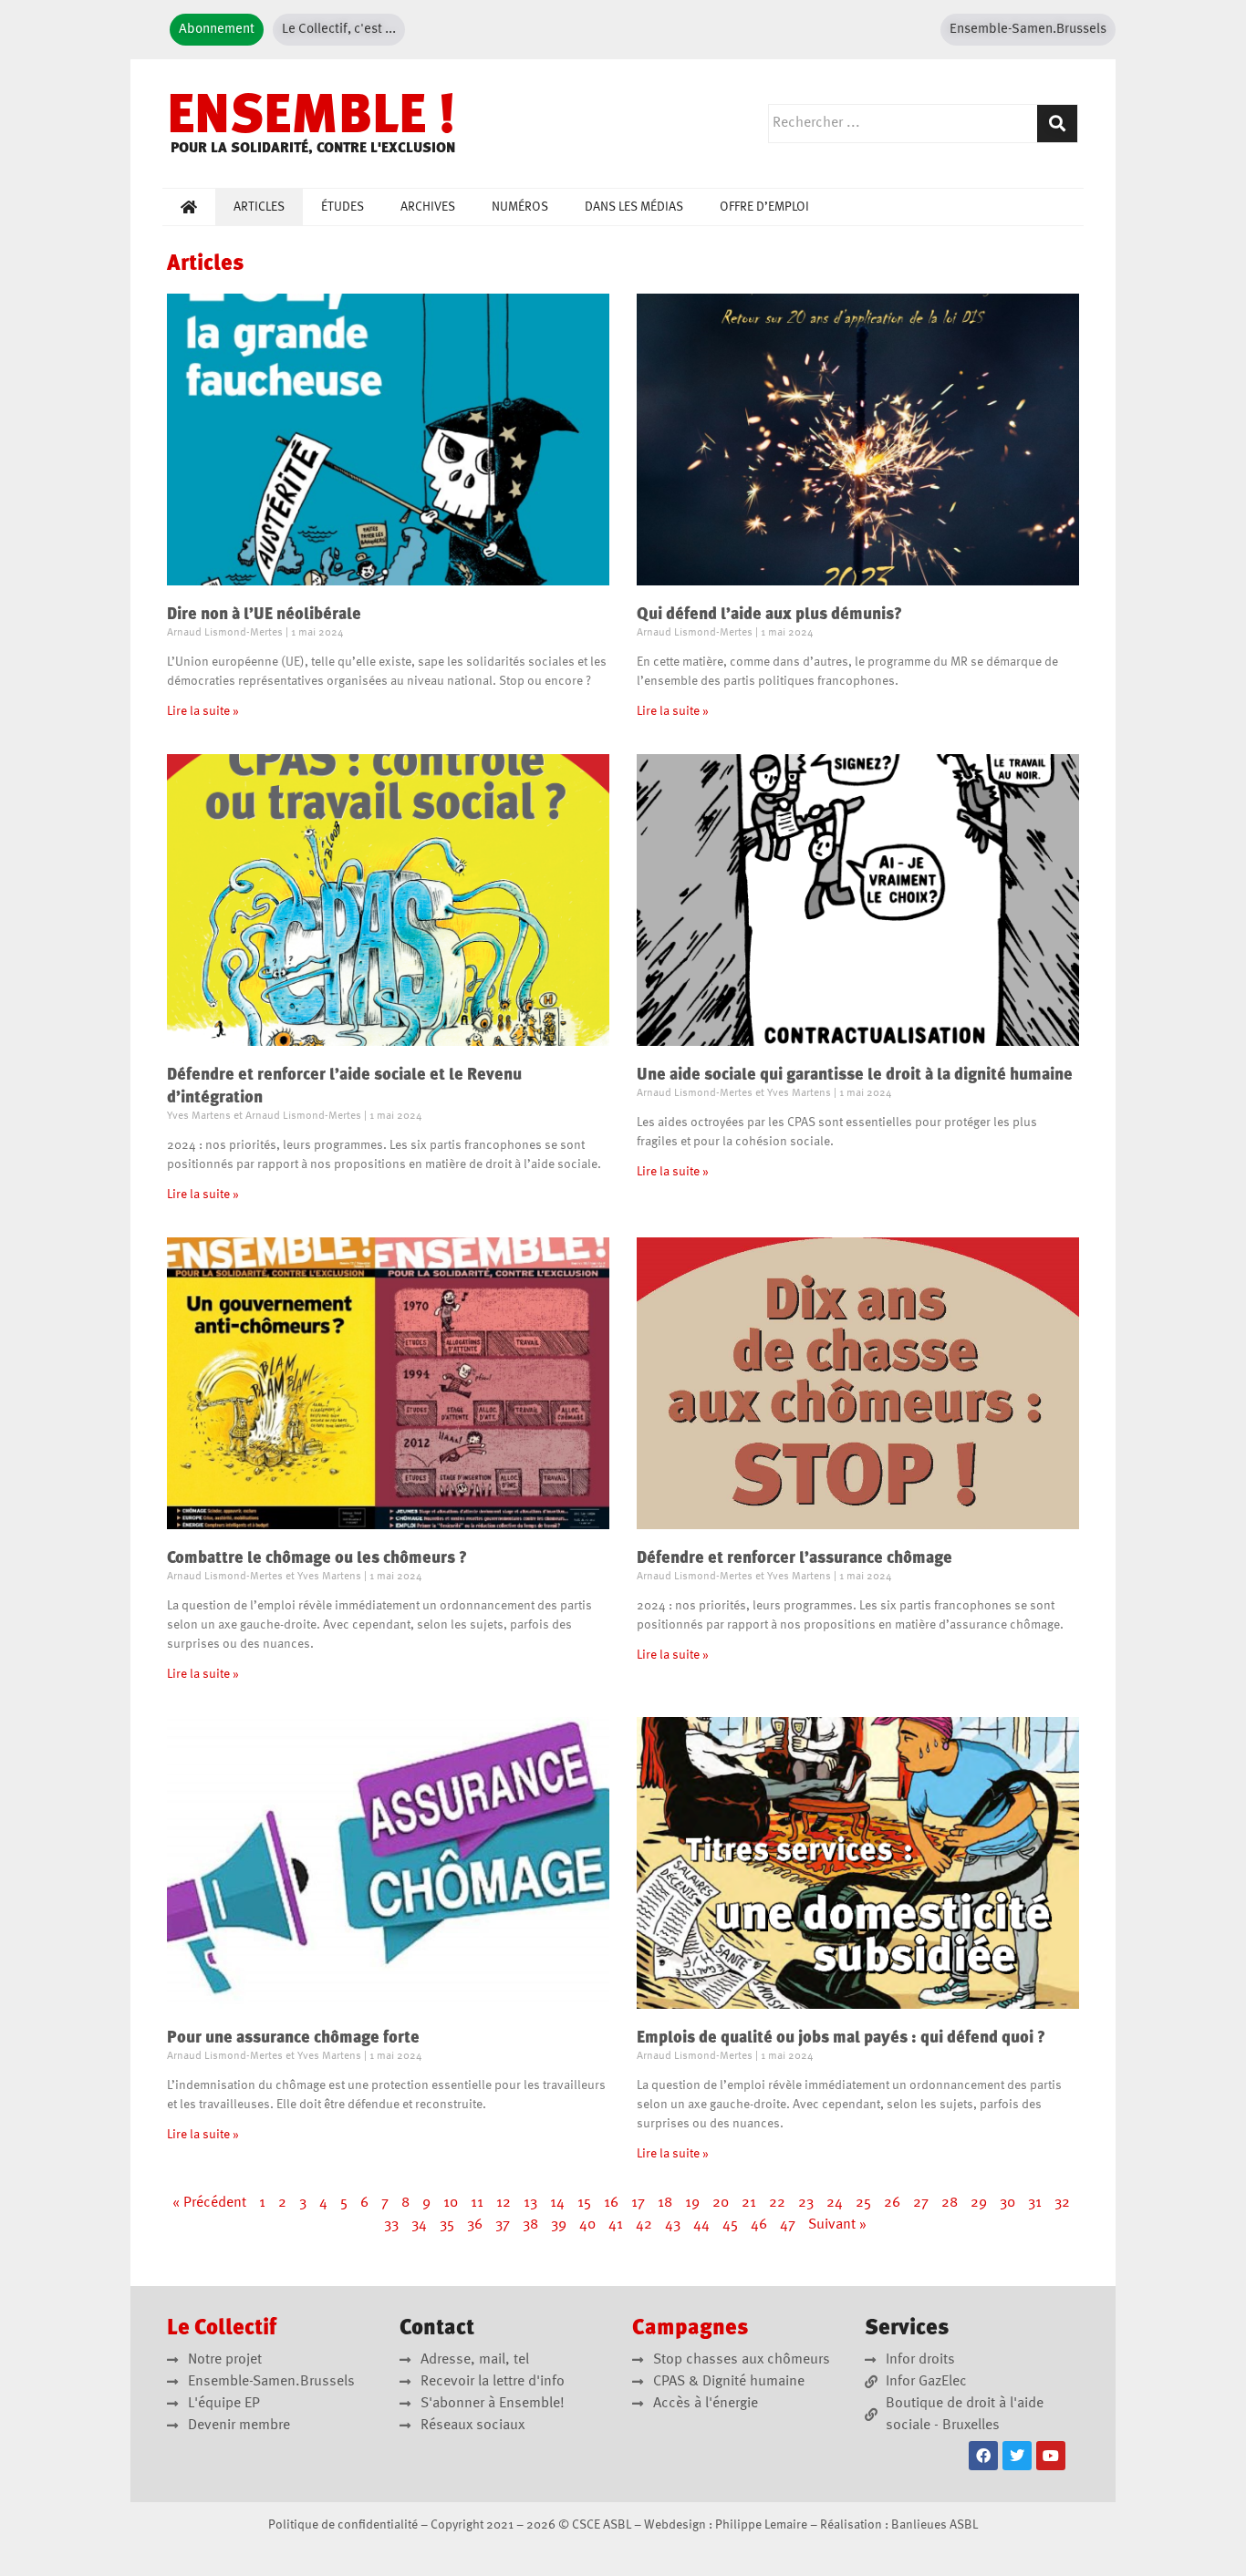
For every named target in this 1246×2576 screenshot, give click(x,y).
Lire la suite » (203, 711)
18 (665, 2203)
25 (863, 2203)
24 (835, 2203)
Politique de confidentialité (343, 2525)
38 (530, 2225)
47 (788, 2225)
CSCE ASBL (602, 2525)
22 (777, 2203)
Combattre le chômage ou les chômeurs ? (317, 1558)
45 (730, 2225)
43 (673, 2225)
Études (343, 207)
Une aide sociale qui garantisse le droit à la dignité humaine (855, 1075)
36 (475, 2225)
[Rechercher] (1057, 124)
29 (979, 2203)
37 (503, 2225)
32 (1062, 2203)
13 (530, 2203)
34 (419, 2225)
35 (447, 2225)
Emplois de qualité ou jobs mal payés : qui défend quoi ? (841, 2038)
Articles (259, 207)
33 (391, 2225)
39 (559, 2225)
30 (1007, 2203)
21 (749, 2203)
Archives (428, 207)
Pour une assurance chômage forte (293, 2038)
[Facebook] (983, 2456)
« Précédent (209, 2203)
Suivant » (837, 2225)
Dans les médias (634, 207)
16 (611, 2203)
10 (451, 2203)
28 (950, 2203)
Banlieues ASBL (934, 2525)
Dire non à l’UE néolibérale (264, 615)
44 (701, 2225)
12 (504, 2203)
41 (616, 2225)
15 (584, 2203)
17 (638, 2203)
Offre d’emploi (764, 207)
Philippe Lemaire (761, 2525)
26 (892, 2203)
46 (759, 2225)
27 (921, 2203)
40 (587, 2225)
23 (806, 2203)
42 (644, 2225)
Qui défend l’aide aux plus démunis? (769, 615)
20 (721, 2203)
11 (477, 2203)
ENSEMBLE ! (311, 119)
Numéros (520, 207)
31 (1035, 2203)
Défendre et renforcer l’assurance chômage (794, 1558)
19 (692, 2203)
